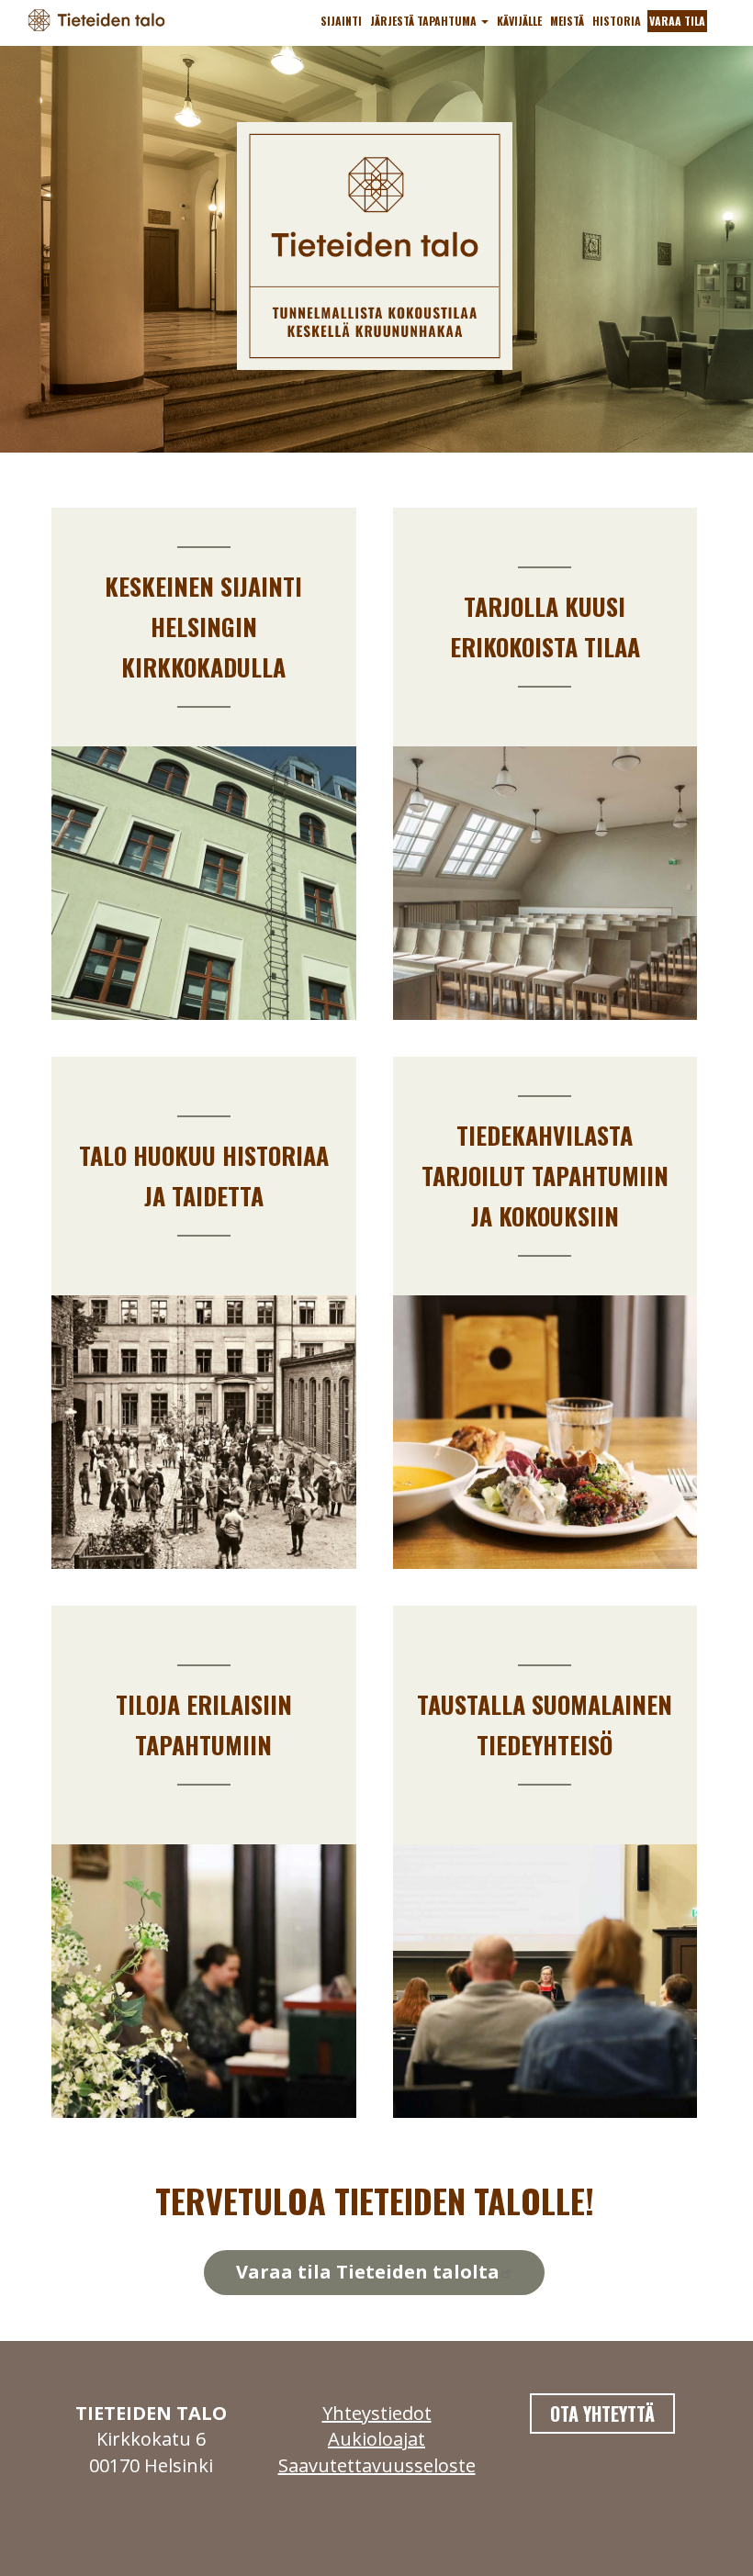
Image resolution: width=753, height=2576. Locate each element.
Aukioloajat (376, 2439)
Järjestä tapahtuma (425, 21)
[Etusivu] (103, 19)
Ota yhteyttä (602, 2414)
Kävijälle (519, 21)
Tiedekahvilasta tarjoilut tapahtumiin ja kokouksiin (545, 1176)
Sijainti (341, 21)
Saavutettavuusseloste (377, 2465)
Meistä (567, 21)
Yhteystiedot (377, 2413)
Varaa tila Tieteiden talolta (368, 2272)
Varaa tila (677, 21)
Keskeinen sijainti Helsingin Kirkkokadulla (203, 627)
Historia (617, 21)
